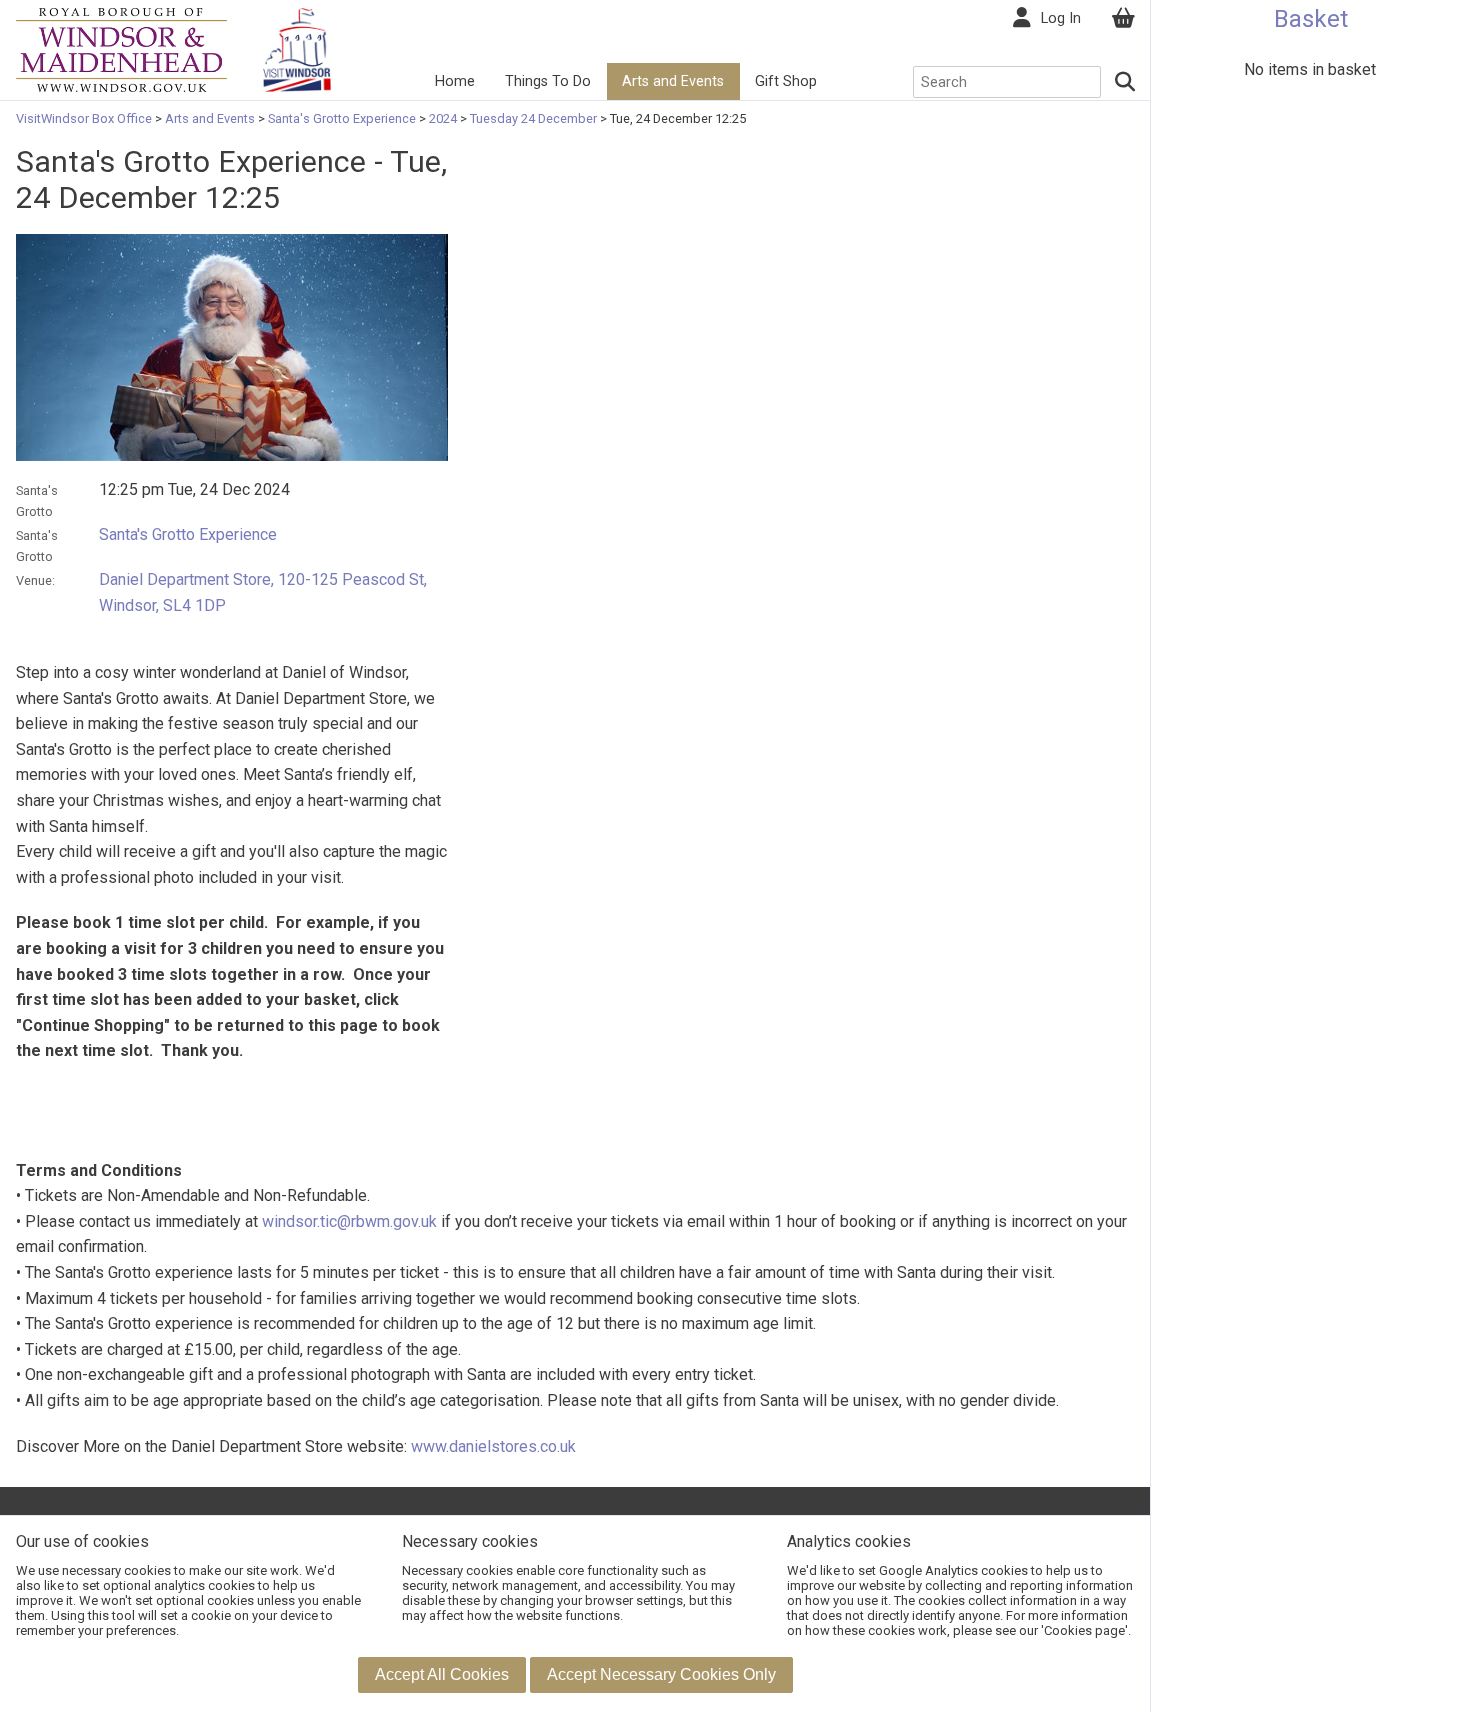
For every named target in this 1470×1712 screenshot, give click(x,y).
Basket (1311, 19)
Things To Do (548, 81)
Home (455, 81)
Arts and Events (673, 81)
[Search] (1126, 82)
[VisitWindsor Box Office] (121, 48)
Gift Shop (786, 81)
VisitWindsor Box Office (85, 118)
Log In (1061, 18)
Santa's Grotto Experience (342, 118)
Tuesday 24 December (533, 118)
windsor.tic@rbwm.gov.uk (349, 1221)
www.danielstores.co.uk (493, 1446)
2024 (443, 118)
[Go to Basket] (1123, 18)
